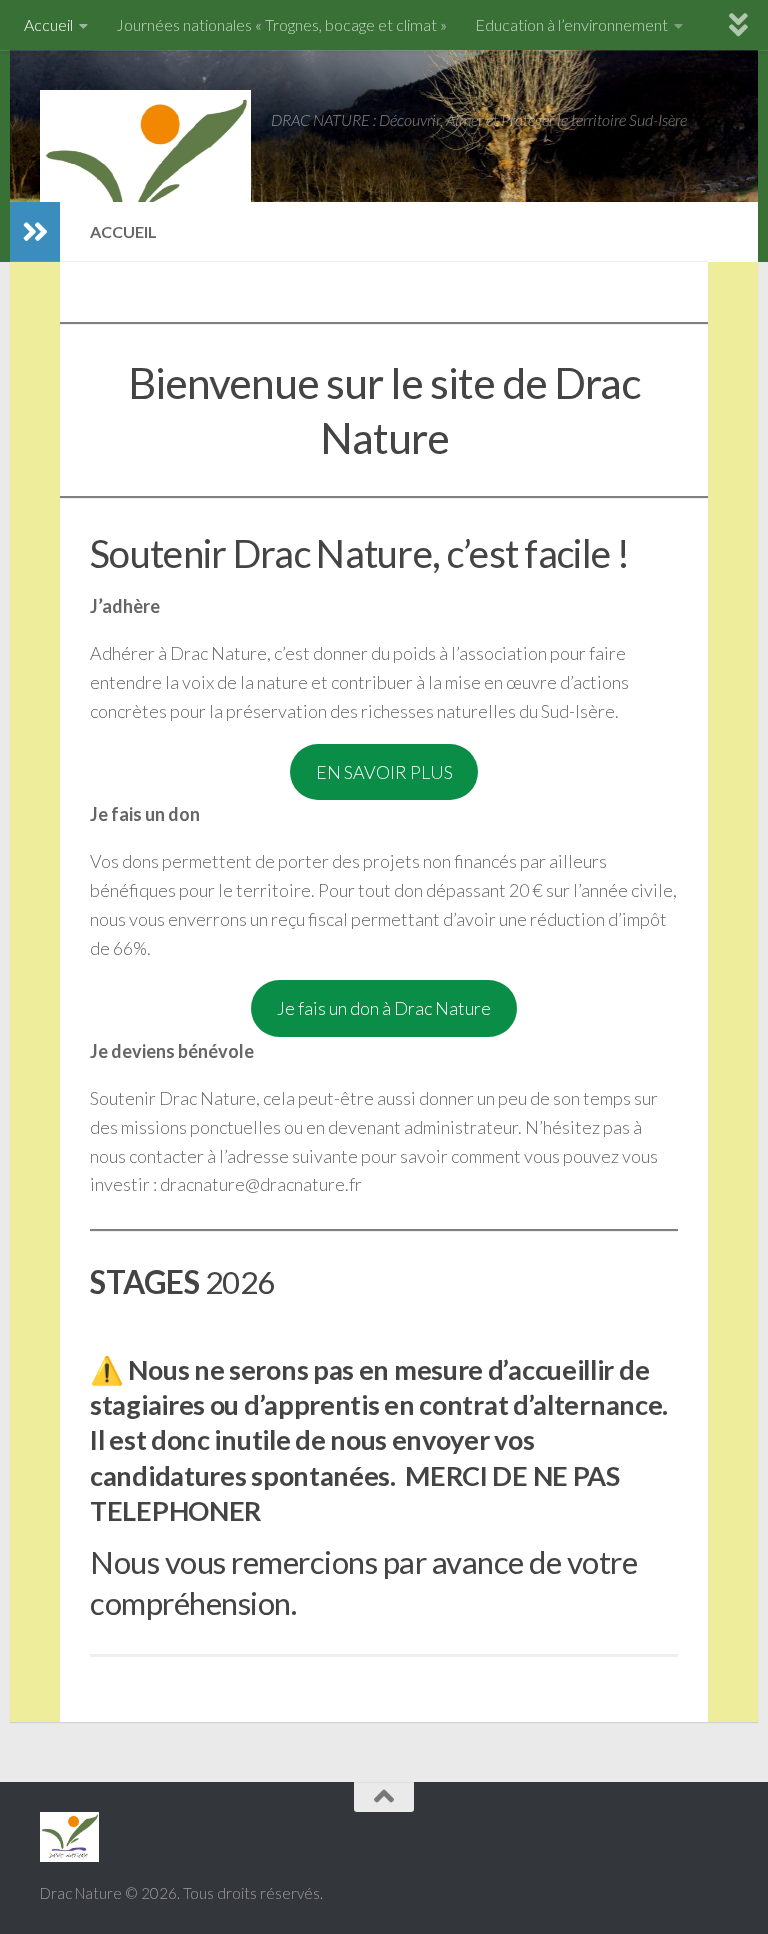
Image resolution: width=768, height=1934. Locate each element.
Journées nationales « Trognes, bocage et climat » (281, 24)
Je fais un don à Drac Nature (384, 1008)
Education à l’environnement (571, 24)
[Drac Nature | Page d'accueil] (145, 180)
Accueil (48, 24)
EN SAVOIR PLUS (384, 772)
